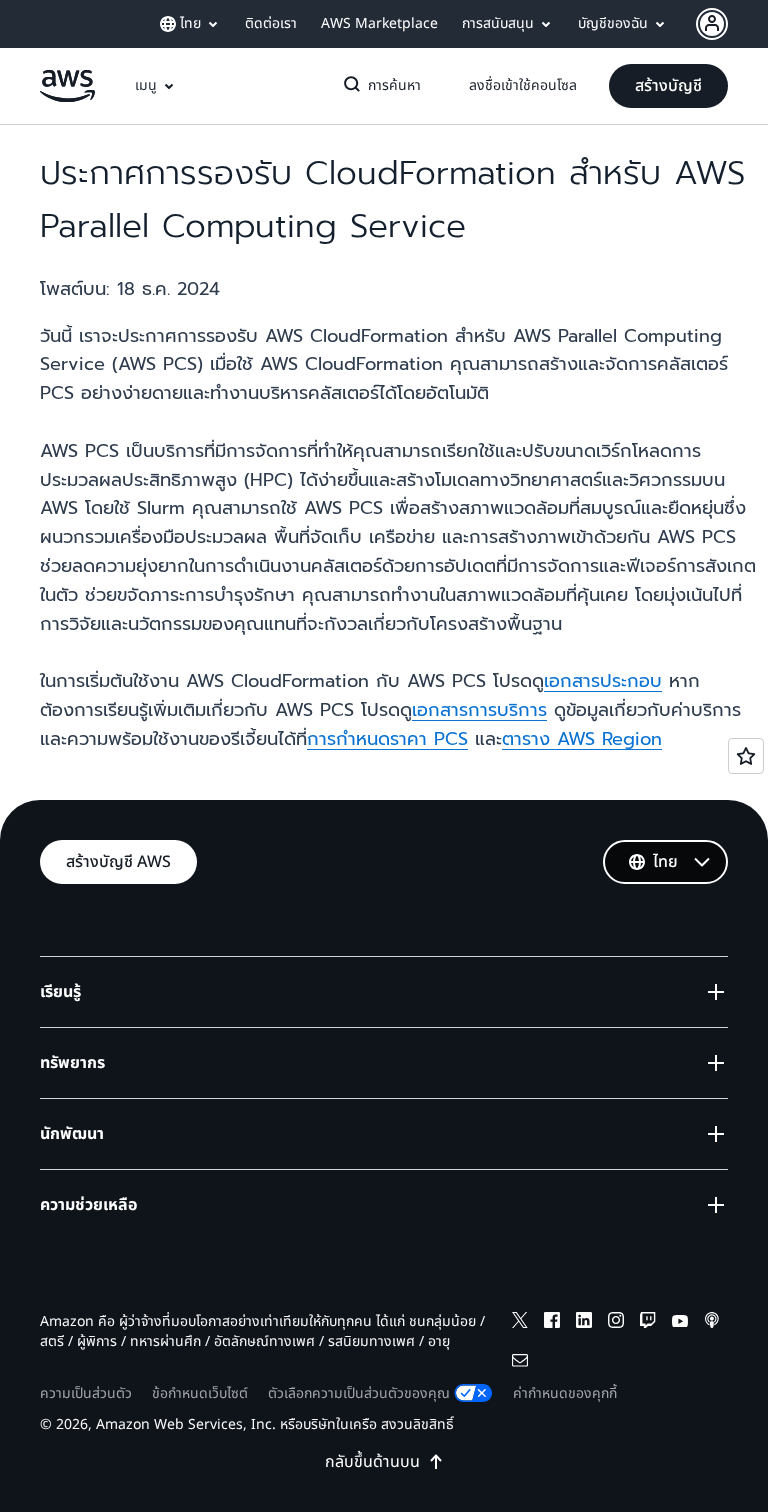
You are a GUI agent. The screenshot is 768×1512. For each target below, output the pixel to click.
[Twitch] (648, 1323)
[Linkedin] (584, 1323)
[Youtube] (680, 1323)
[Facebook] (552, 1323)
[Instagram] (616, 1323)
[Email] (520, 1363)
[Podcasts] (712, 1323)
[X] (520, 1323)
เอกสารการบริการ (479, 710)
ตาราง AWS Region (582, 739)
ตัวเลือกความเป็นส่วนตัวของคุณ (359, 1393)
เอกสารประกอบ (603, 681)
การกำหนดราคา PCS (387, 739)
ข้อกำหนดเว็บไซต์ (200, 1393)
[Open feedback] (746, 756)
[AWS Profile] (712, 24)
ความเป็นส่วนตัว (86, 1393)
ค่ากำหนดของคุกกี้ (565, 1393)
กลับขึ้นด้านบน (372, 1462)
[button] (668, 86)
